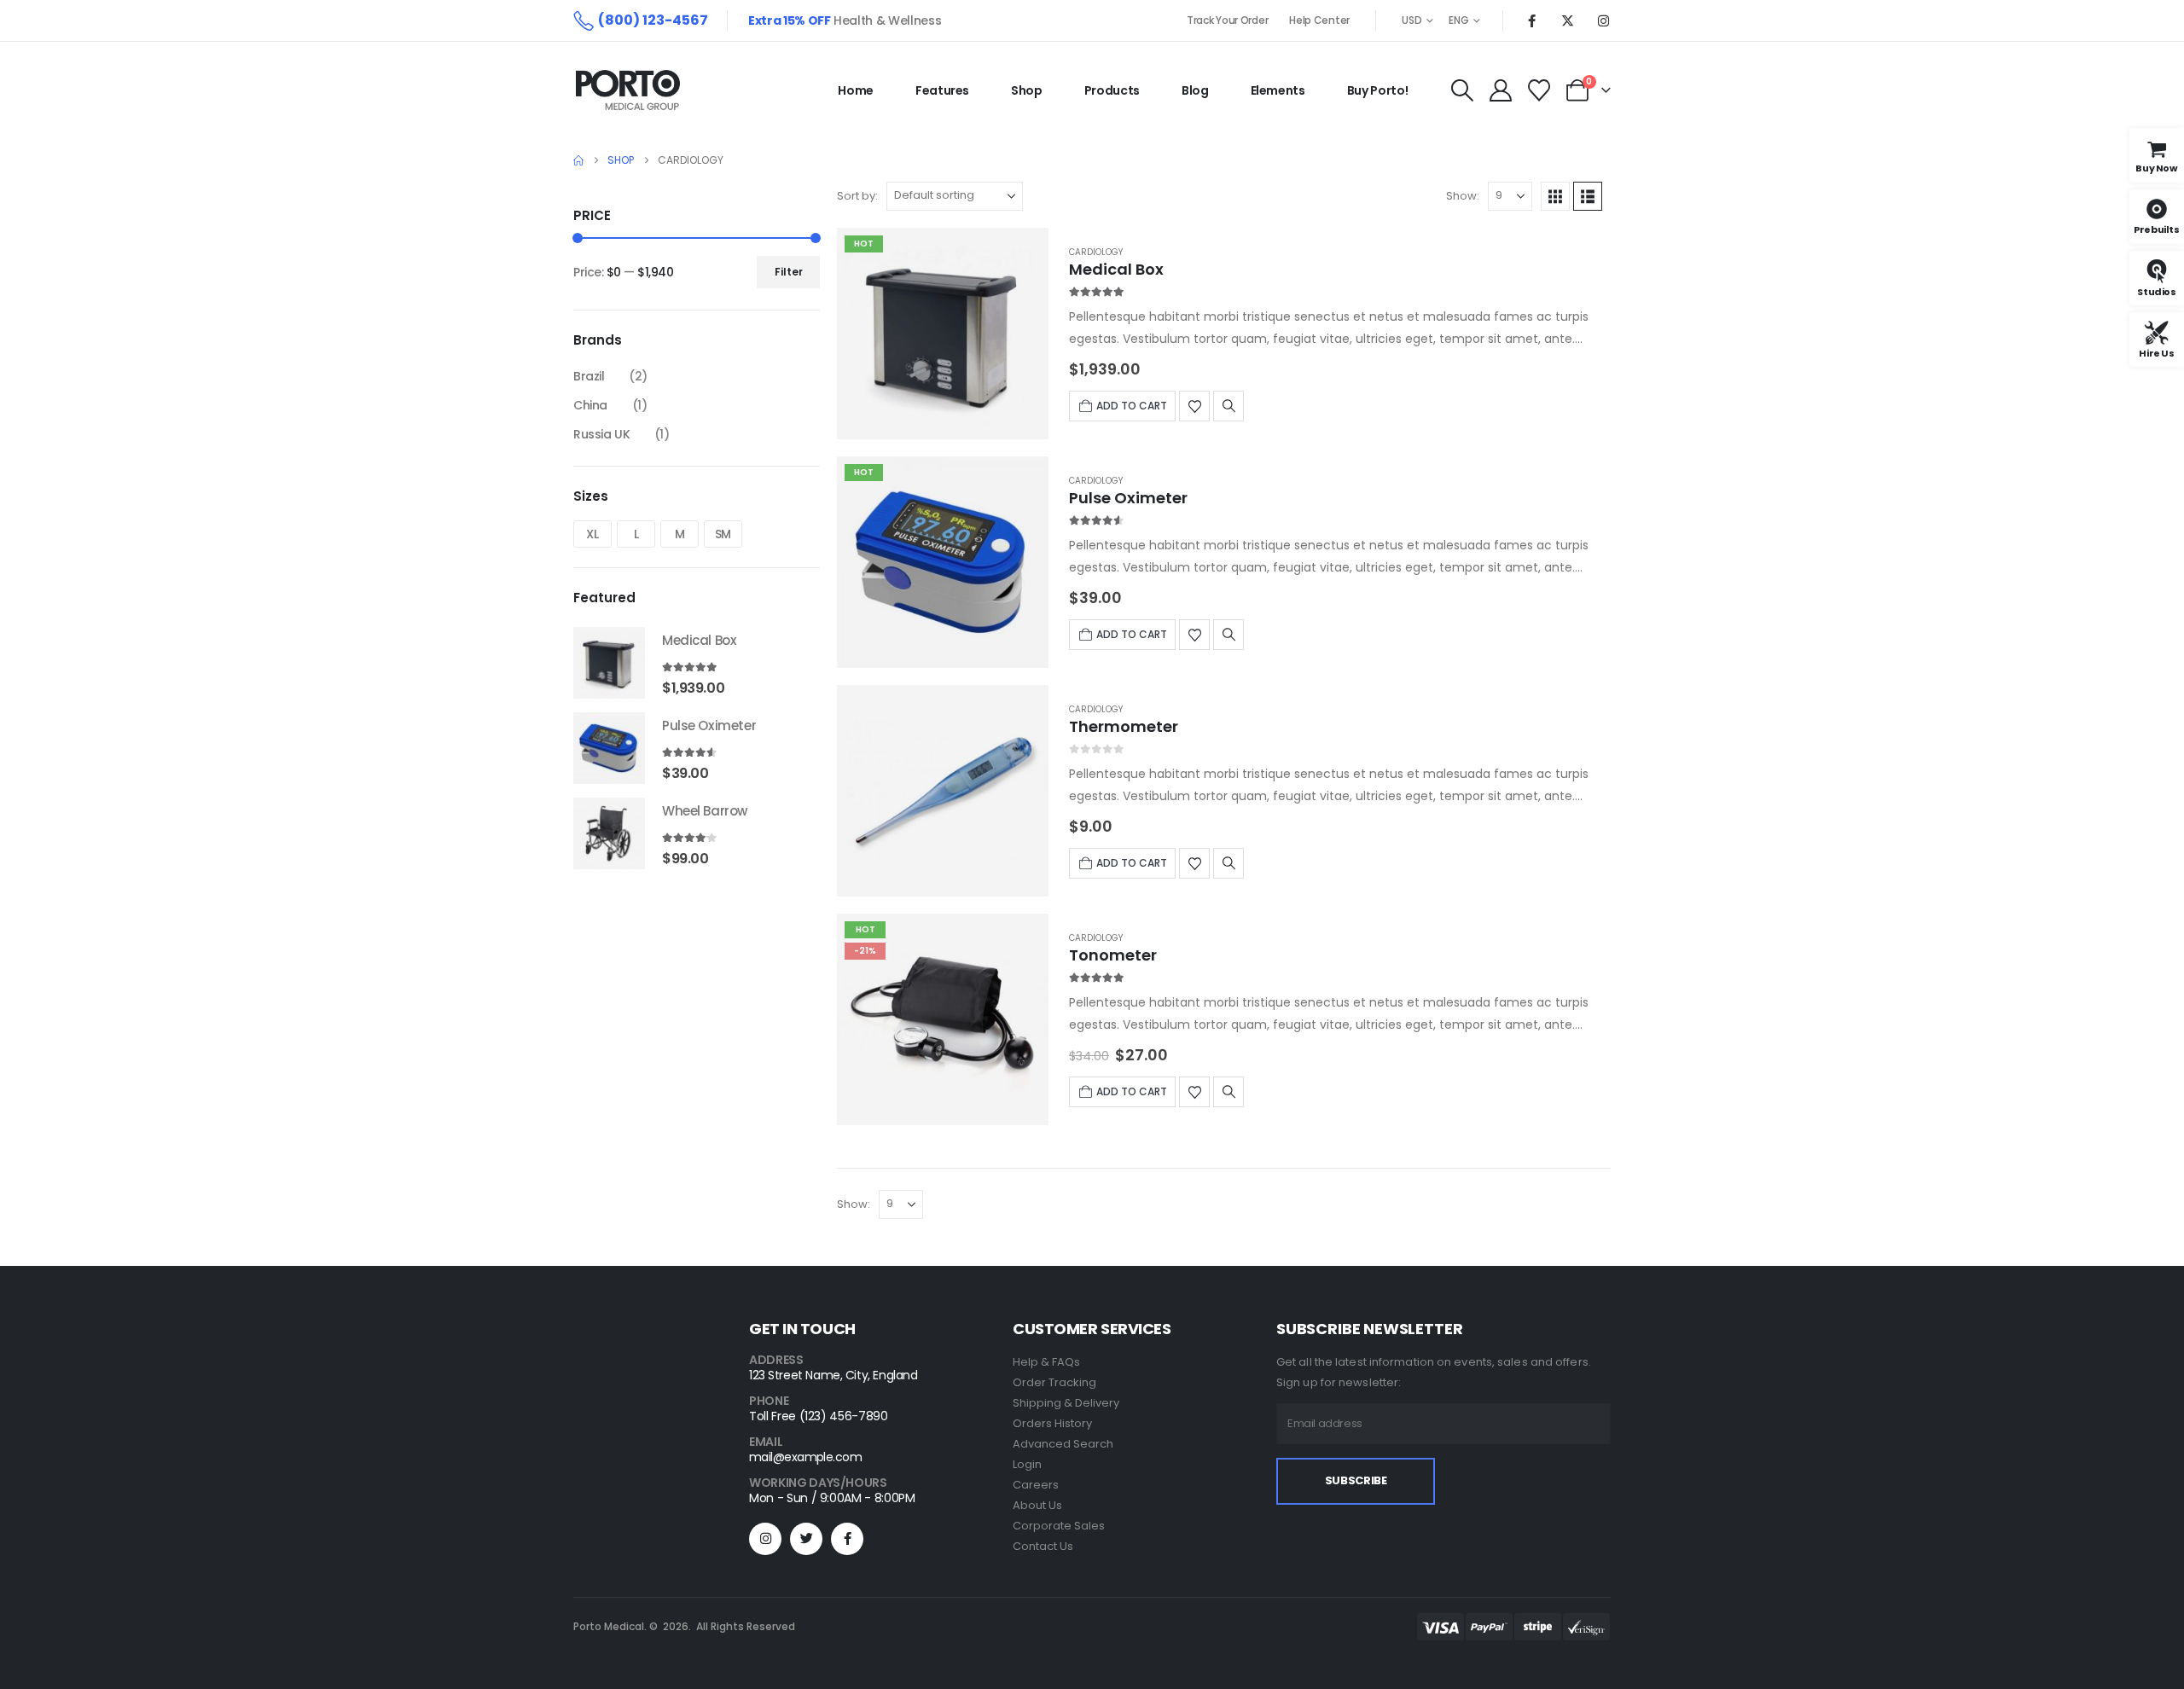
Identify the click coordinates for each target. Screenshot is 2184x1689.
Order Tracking (1054, 1382)
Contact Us (1043, 1546)
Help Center (1319, 20)
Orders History (1052, 1423)
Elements (1278, 90)
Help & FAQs (1046, 1362)
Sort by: (857, 196)
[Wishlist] (1539, 90)
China (590, 405)
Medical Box (1116, 269)
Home (856, 90)
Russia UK (601, 434)
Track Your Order (1227, 20)
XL (592, 534)
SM (723, 534)
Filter (789, 272)
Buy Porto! (1378, 90)
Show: (1463, 196)
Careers (1036, 1485)
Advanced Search (1063, 1444)
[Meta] (847, 1539)
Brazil (589, 376)
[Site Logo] (628, 90)
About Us (1037, 1505)
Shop (1027, 90)
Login (1027, 1464)
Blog (1195, 90)
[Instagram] (1603, 20)
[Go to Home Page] (578, 160)
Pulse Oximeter (1128, 498)
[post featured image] (943, 334)
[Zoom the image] (626, 1425)
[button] (1462, 90)
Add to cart (1132, 406)
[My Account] (1500, 90)
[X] (1567, 20)
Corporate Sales (1059, 1526)
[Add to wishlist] (1194, 406)
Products (1112, 90)
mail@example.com (805, 1457)
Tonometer (1113, 955)
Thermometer (1124, 726)
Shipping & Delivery (1066, 1403)
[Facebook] (1531, 20)
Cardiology (1096, 252)
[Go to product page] (609, 663)
